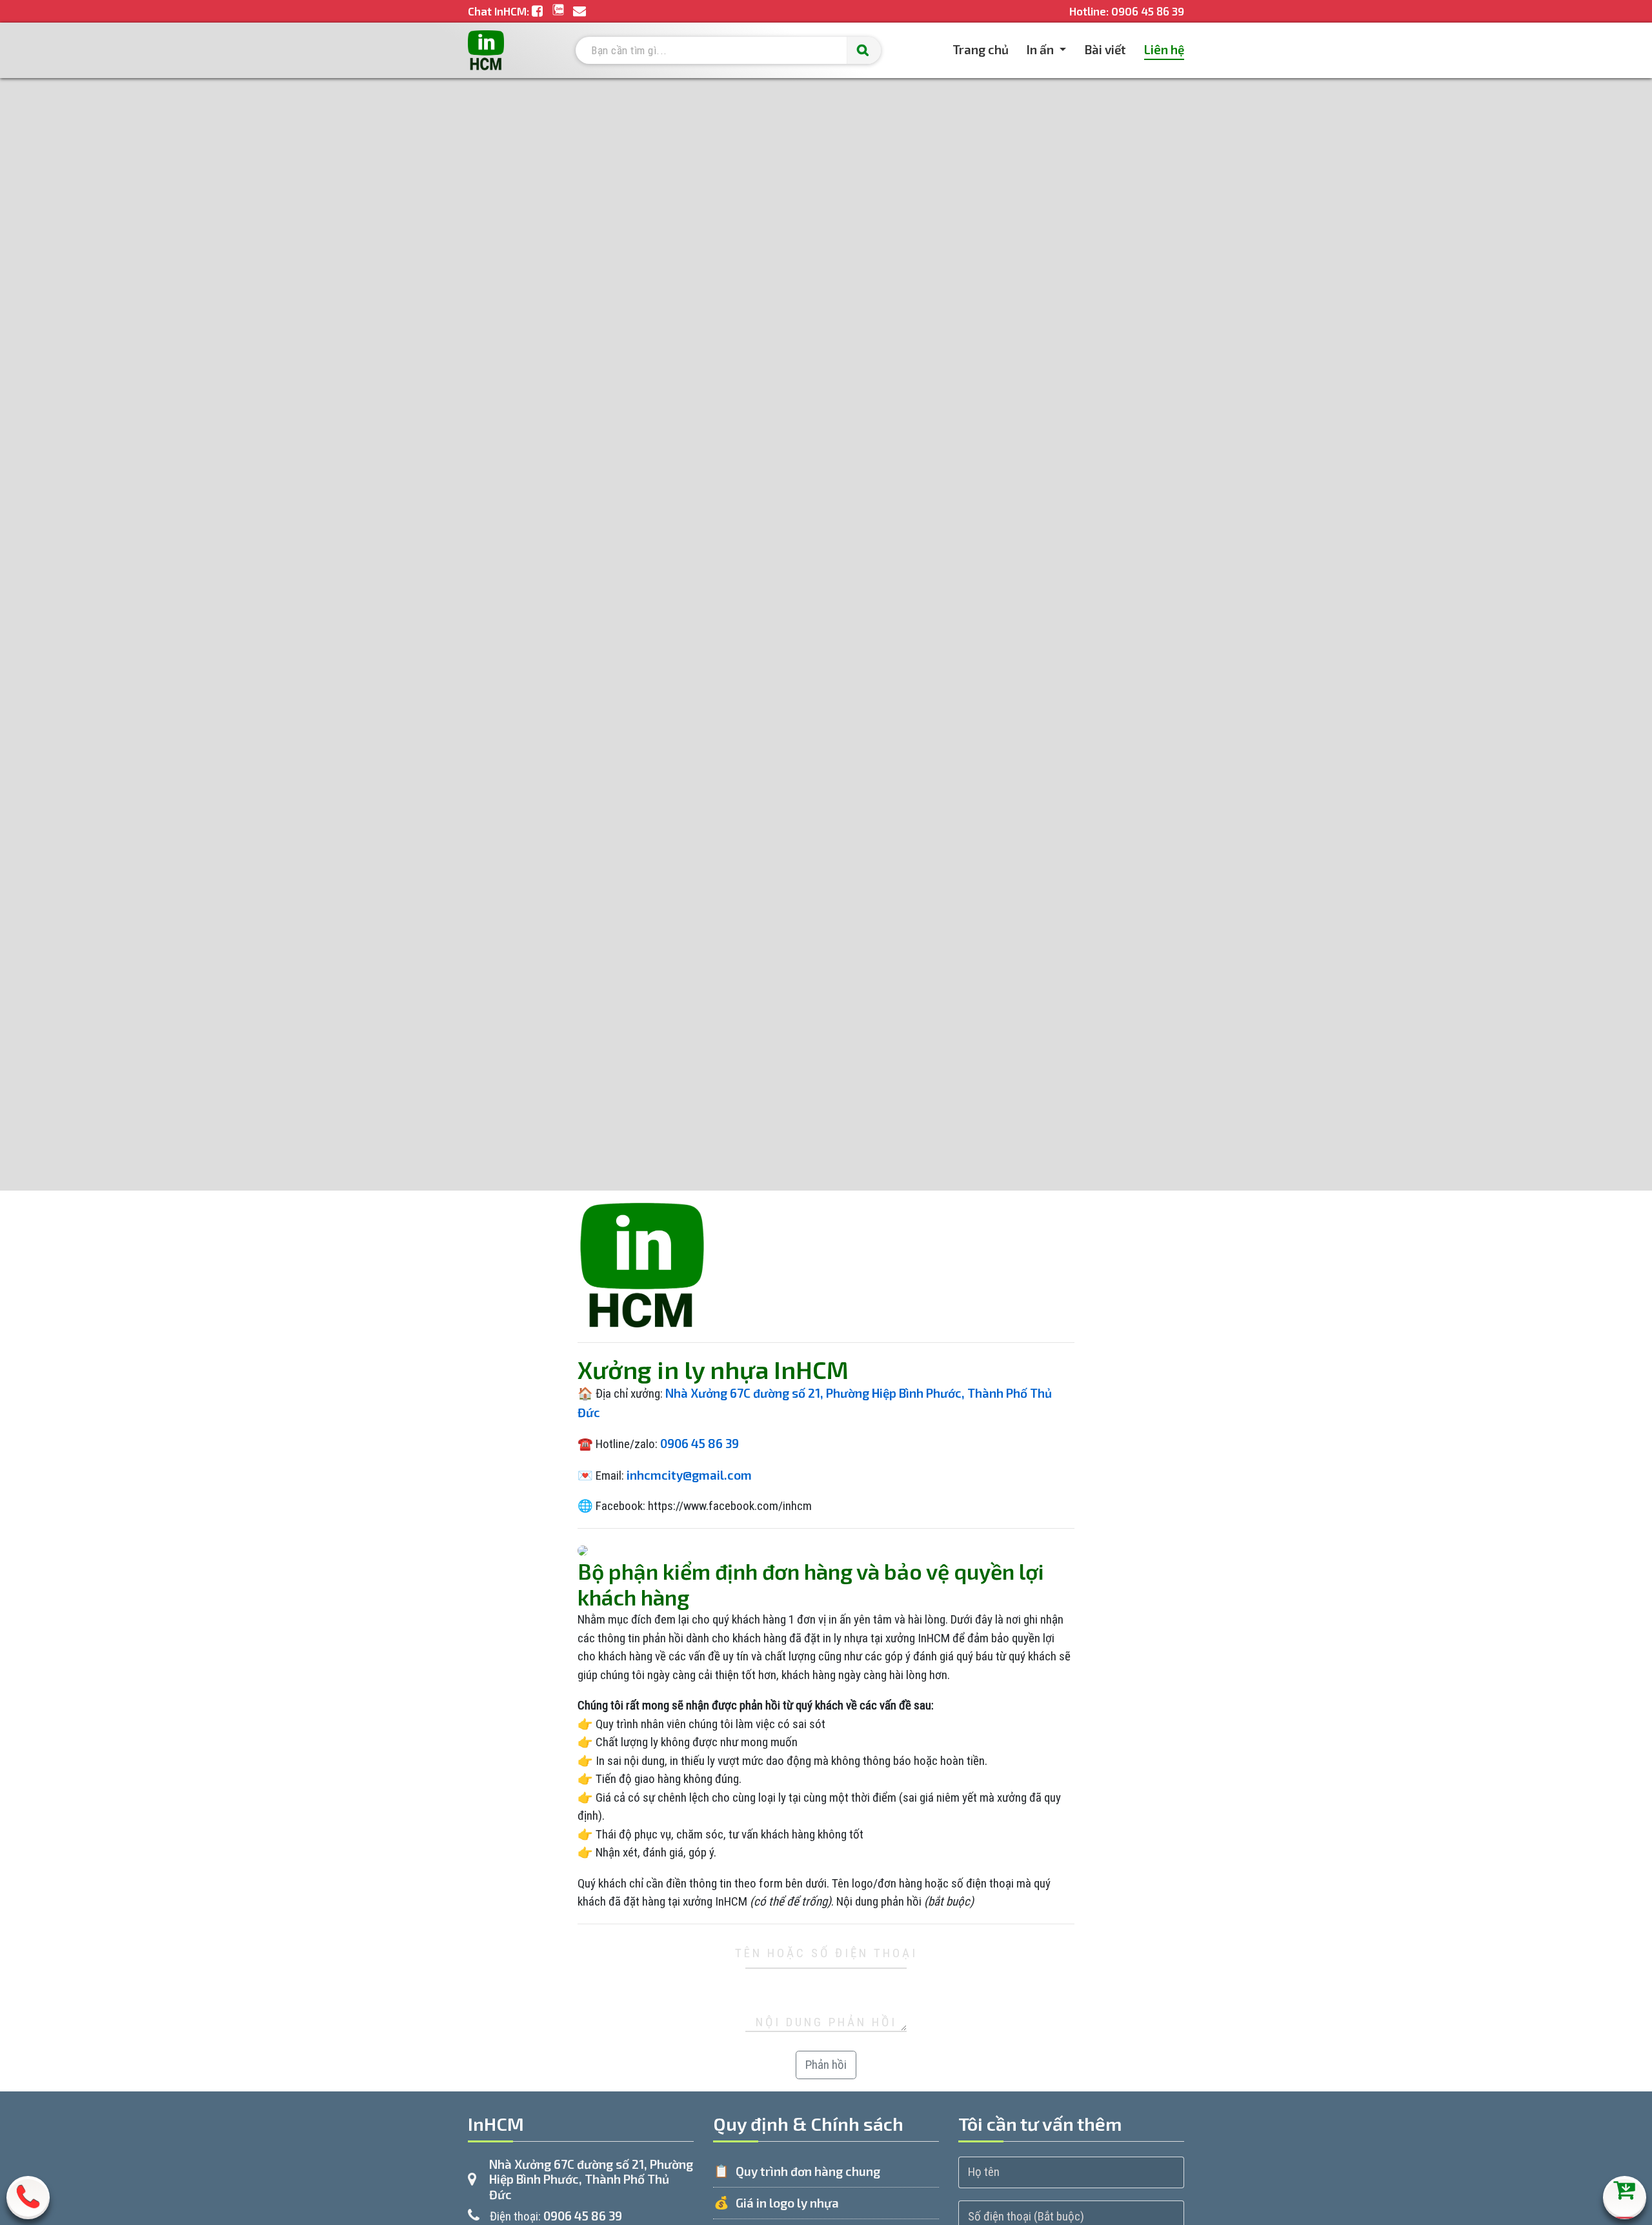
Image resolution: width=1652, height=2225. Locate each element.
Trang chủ (981, 49)
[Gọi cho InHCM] (28, 2203)
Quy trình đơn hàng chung (808, 2171)
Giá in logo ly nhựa (787, 2203)
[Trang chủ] (486, 50)
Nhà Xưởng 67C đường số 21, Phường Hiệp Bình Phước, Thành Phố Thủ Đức (591, 2180)
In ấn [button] (1042, 49)
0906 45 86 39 (1148, 11)
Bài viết (1105, 49)
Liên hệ (1164, 49)
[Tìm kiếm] (864, 51)
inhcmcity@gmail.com (689, 1475)
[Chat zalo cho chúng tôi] (559, 11)
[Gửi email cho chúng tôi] (579, 11)
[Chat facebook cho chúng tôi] (539, 11)
